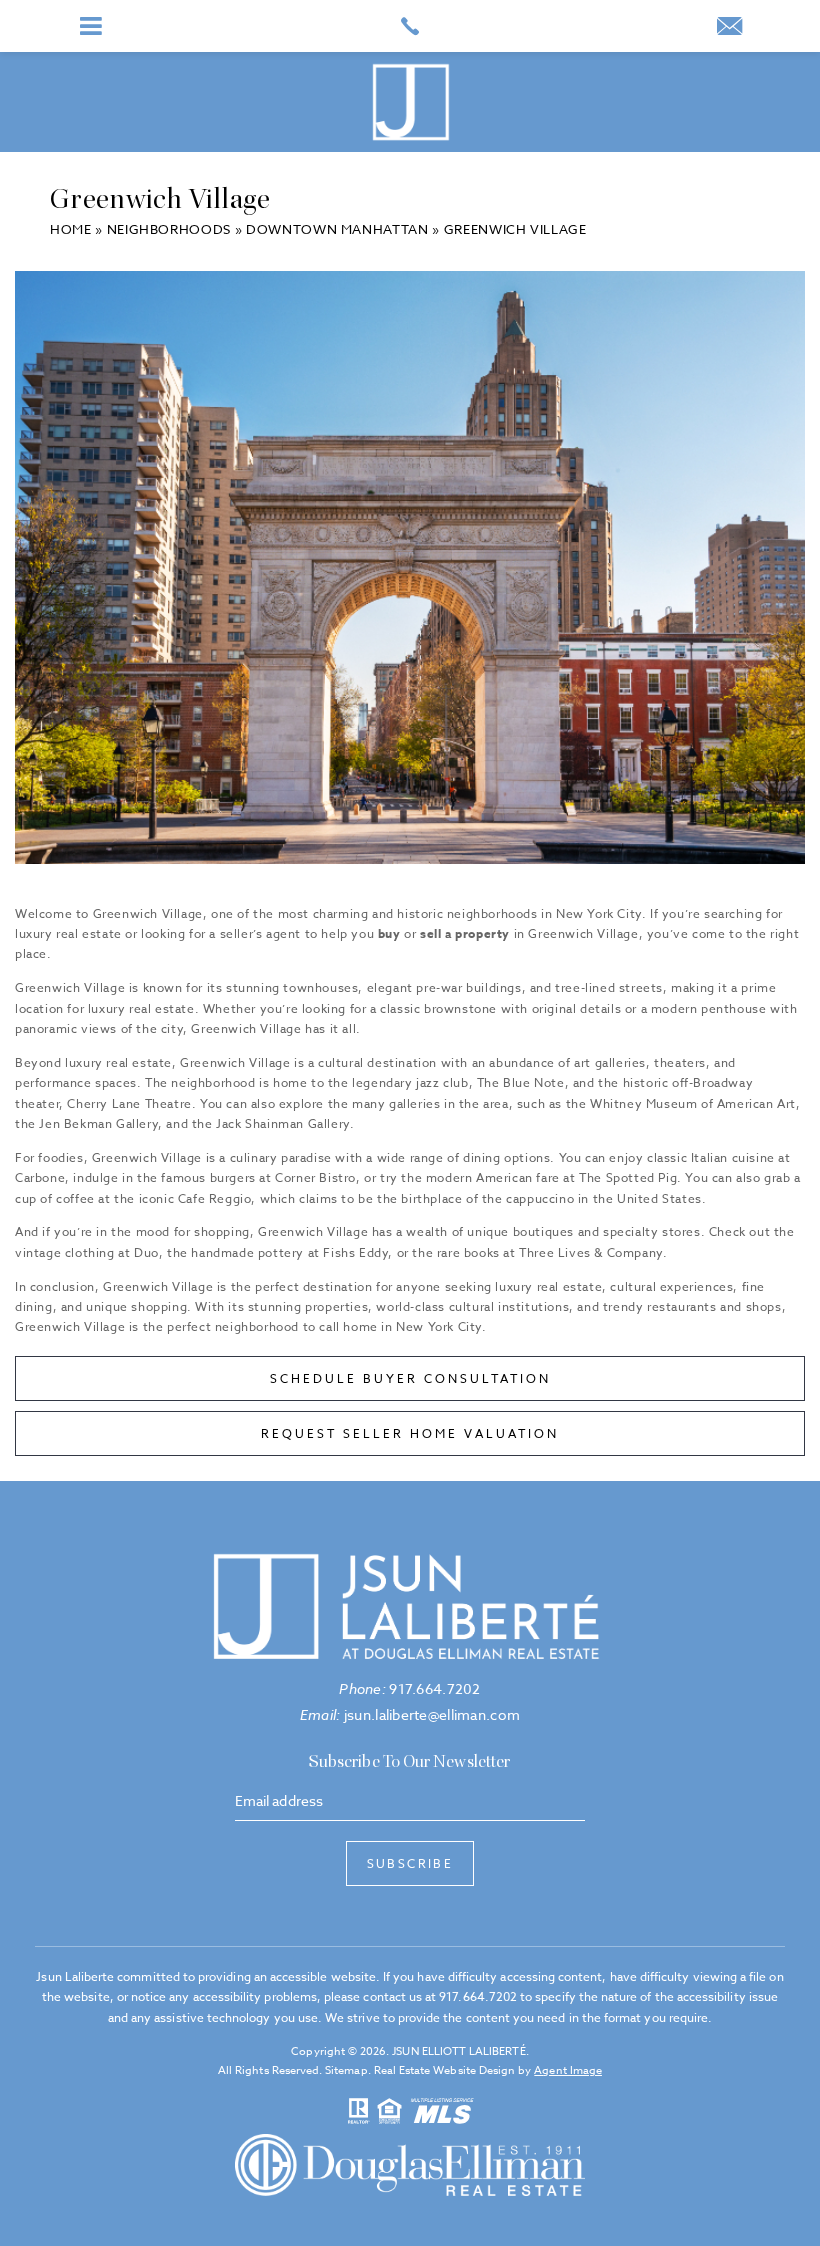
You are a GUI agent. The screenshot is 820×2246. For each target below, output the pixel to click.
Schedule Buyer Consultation (410, 1378)
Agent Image (568, 2070)
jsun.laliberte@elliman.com (410, 1714)
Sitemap (346, 2070)
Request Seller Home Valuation (410, 1433)
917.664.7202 (409, 1688)
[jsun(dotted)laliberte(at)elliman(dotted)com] (729, 28)
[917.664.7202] (410, 26)
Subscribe (410, 1863)
